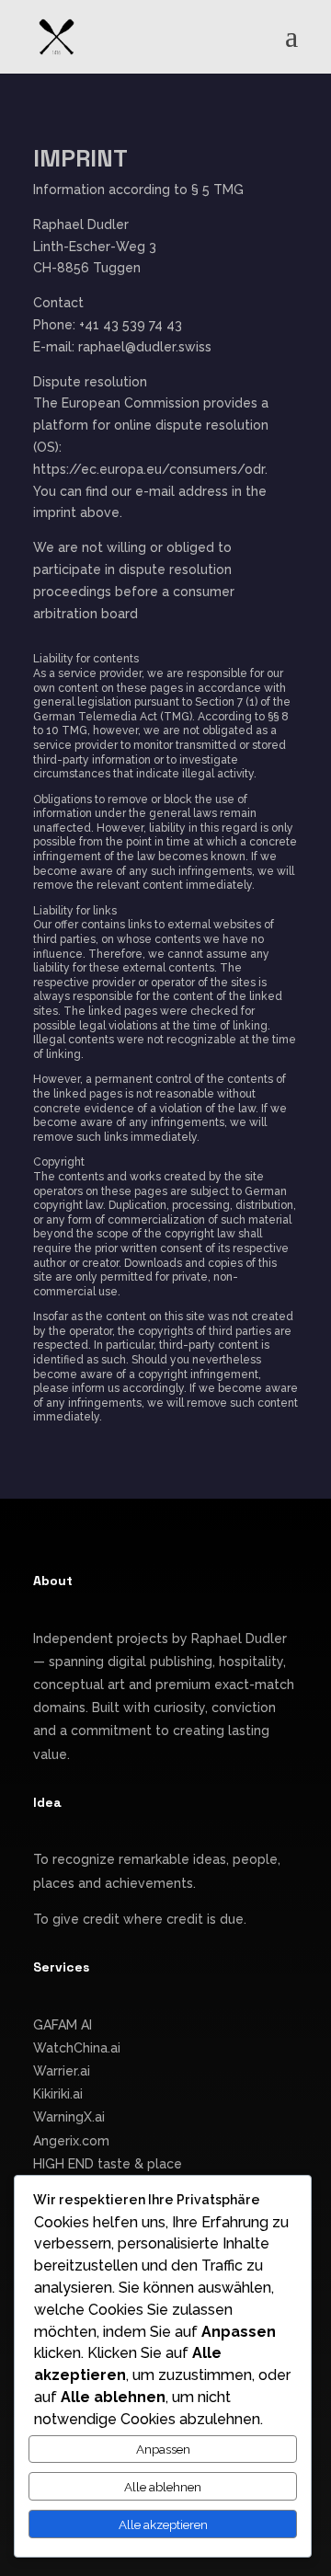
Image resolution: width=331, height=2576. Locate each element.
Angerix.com (71, 2141)
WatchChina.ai (77, 2048)
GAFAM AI (63, 2025)
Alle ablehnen (163, 2487)
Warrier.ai (62, 2071)
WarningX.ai (69, 2117)
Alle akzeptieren (163, 2524)
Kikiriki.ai (58, 2094)
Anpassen (163, 2449)
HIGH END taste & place (108, 2164)
